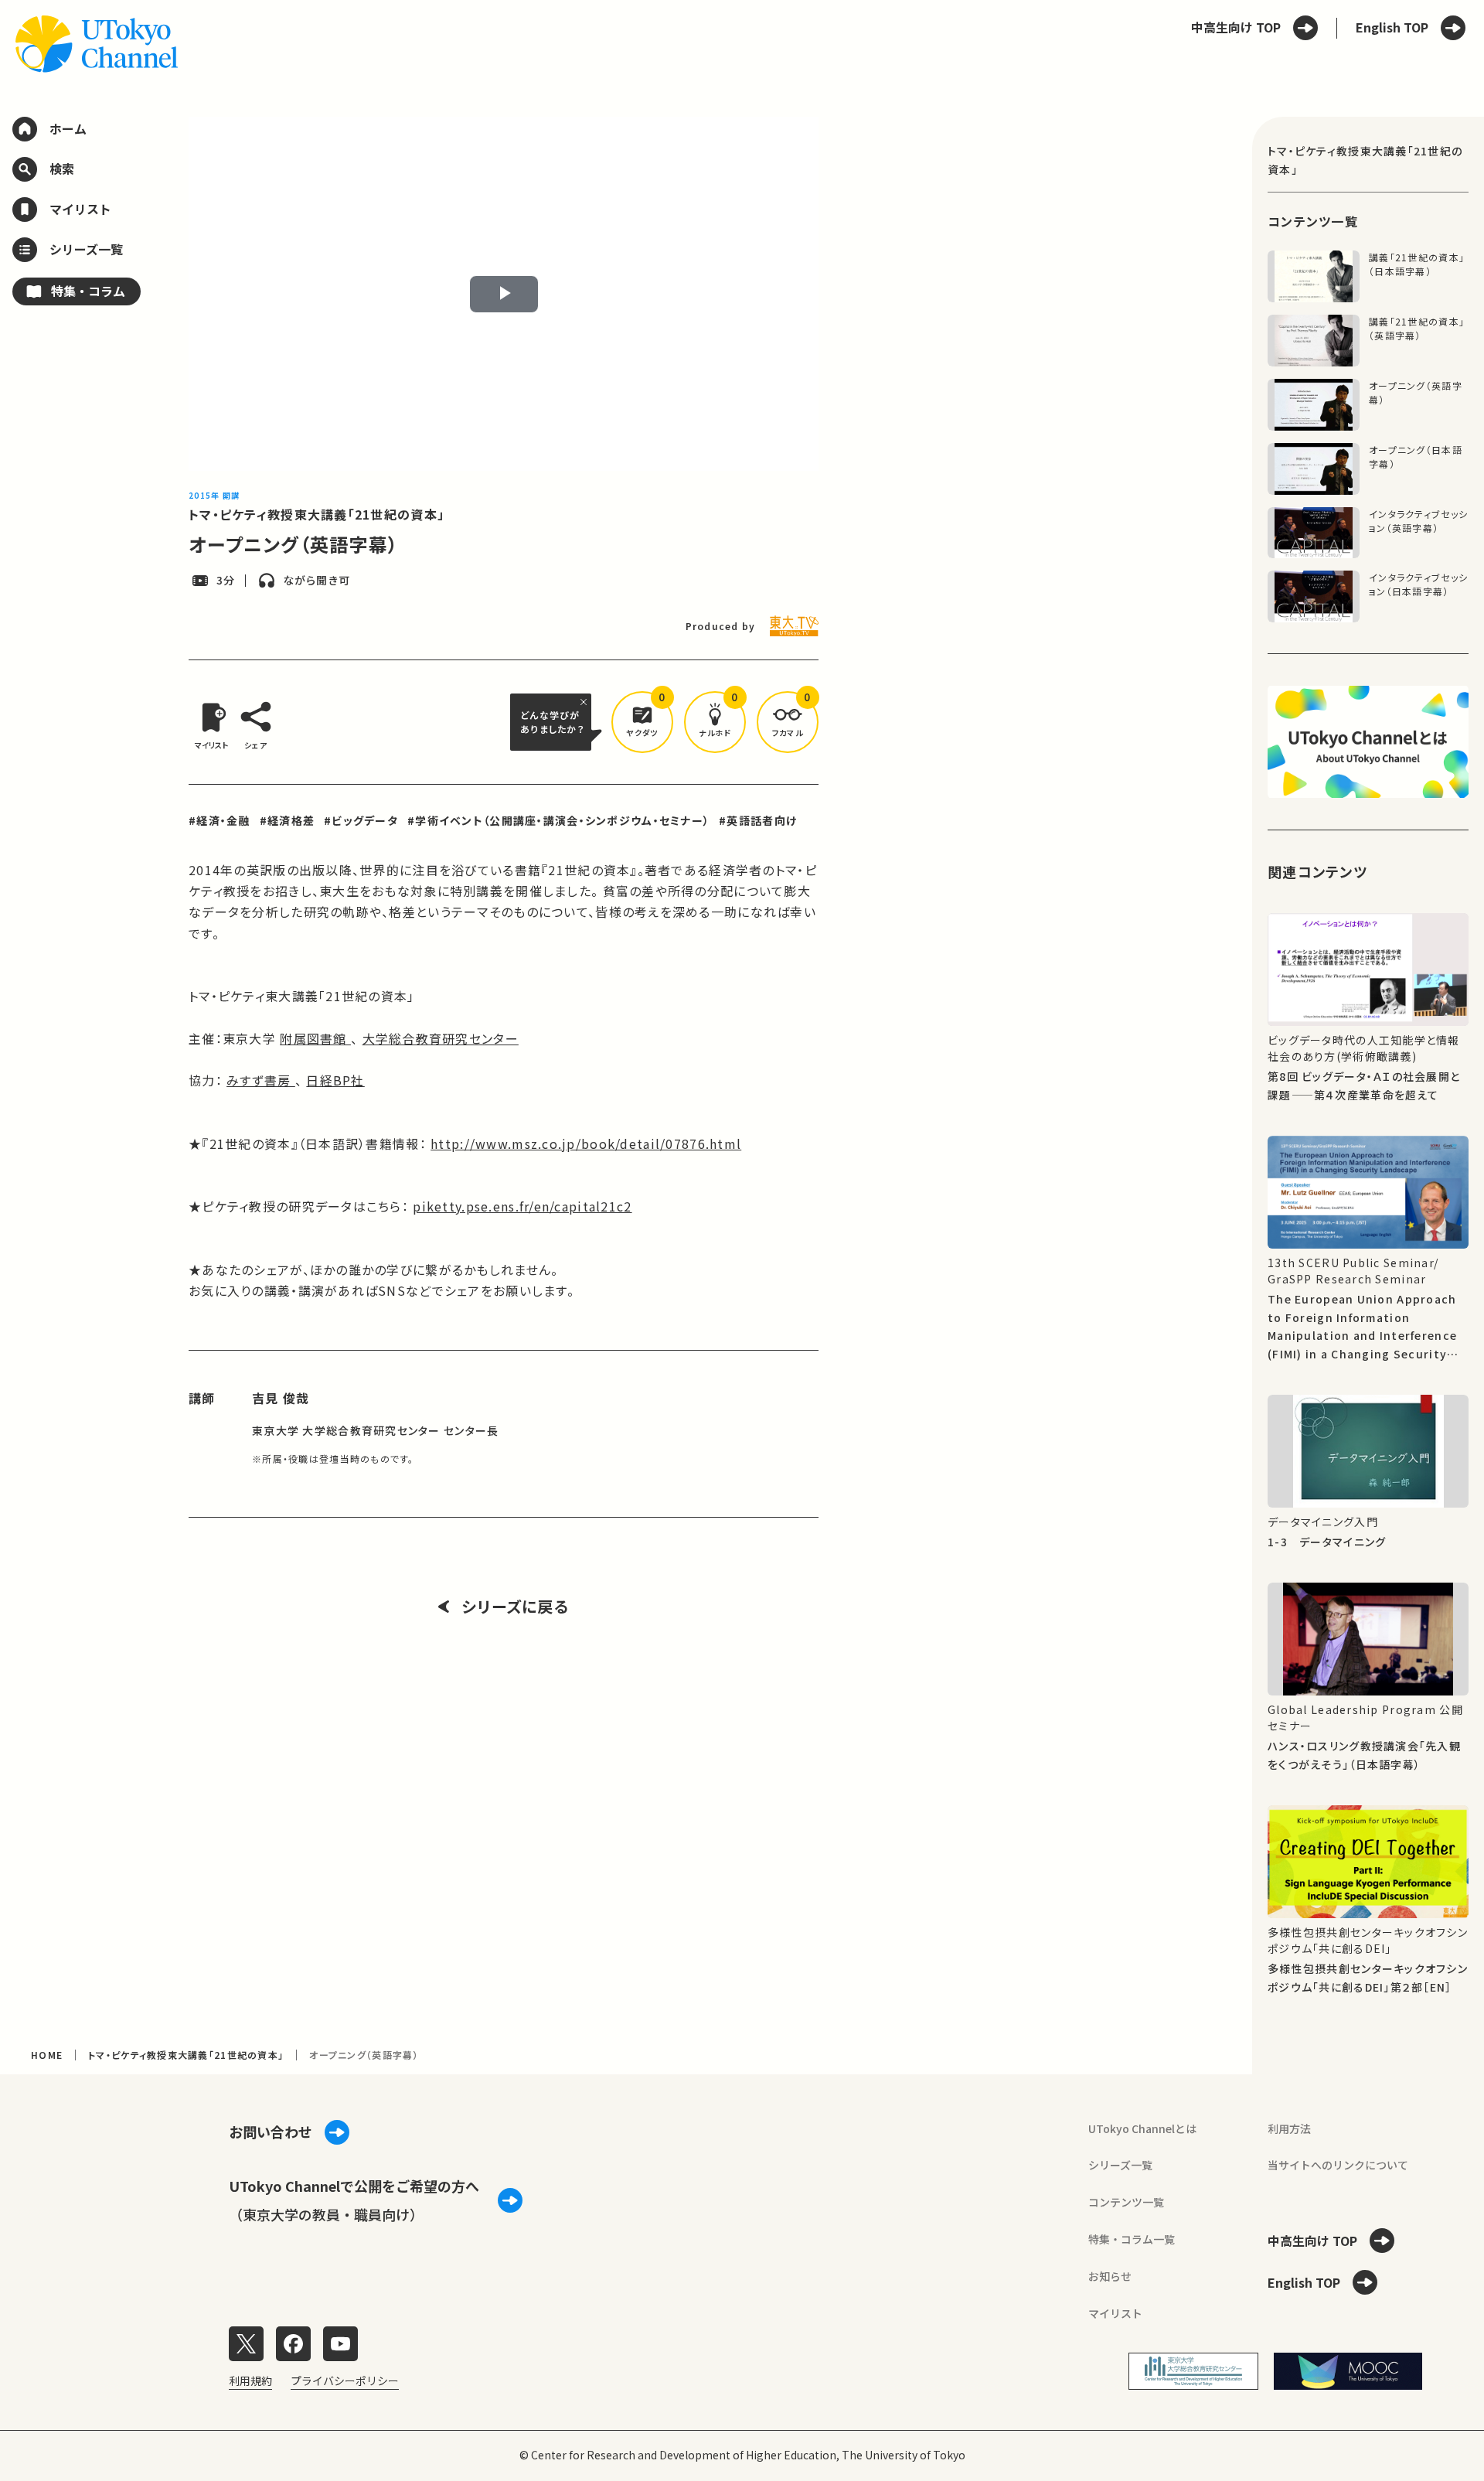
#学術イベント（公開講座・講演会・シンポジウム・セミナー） (558, 820)
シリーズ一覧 (1120, 2165)
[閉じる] (586, 702)
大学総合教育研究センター (441, 1038)
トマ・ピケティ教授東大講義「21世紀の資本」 (317, 514)
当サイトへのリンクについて (1338, 2165)
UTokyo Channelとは (1142, 2128)
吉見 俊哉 (281, 1398)
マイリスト (1115, 2313)
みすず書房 (261, 1080)
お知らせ (1110, 2276)
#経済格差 (287, 820)
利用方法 (1289, 2128)
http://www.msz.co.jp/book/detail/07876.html (586, 1143)
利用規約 (250, 2380)
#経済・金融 (220, 820)
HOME (47, 2055)
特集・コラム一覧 (1132, 2239)
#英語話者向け (758, 820)
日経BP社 (335, 1080)
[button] (642, 722)
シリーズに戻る (515, 1607)
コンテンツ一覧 (1126, 2202)
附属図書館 (315, 1038)
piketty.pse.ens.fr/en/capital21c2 (522, 1206)
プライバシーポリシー (345, 2380)
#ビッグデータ (361, 820)
